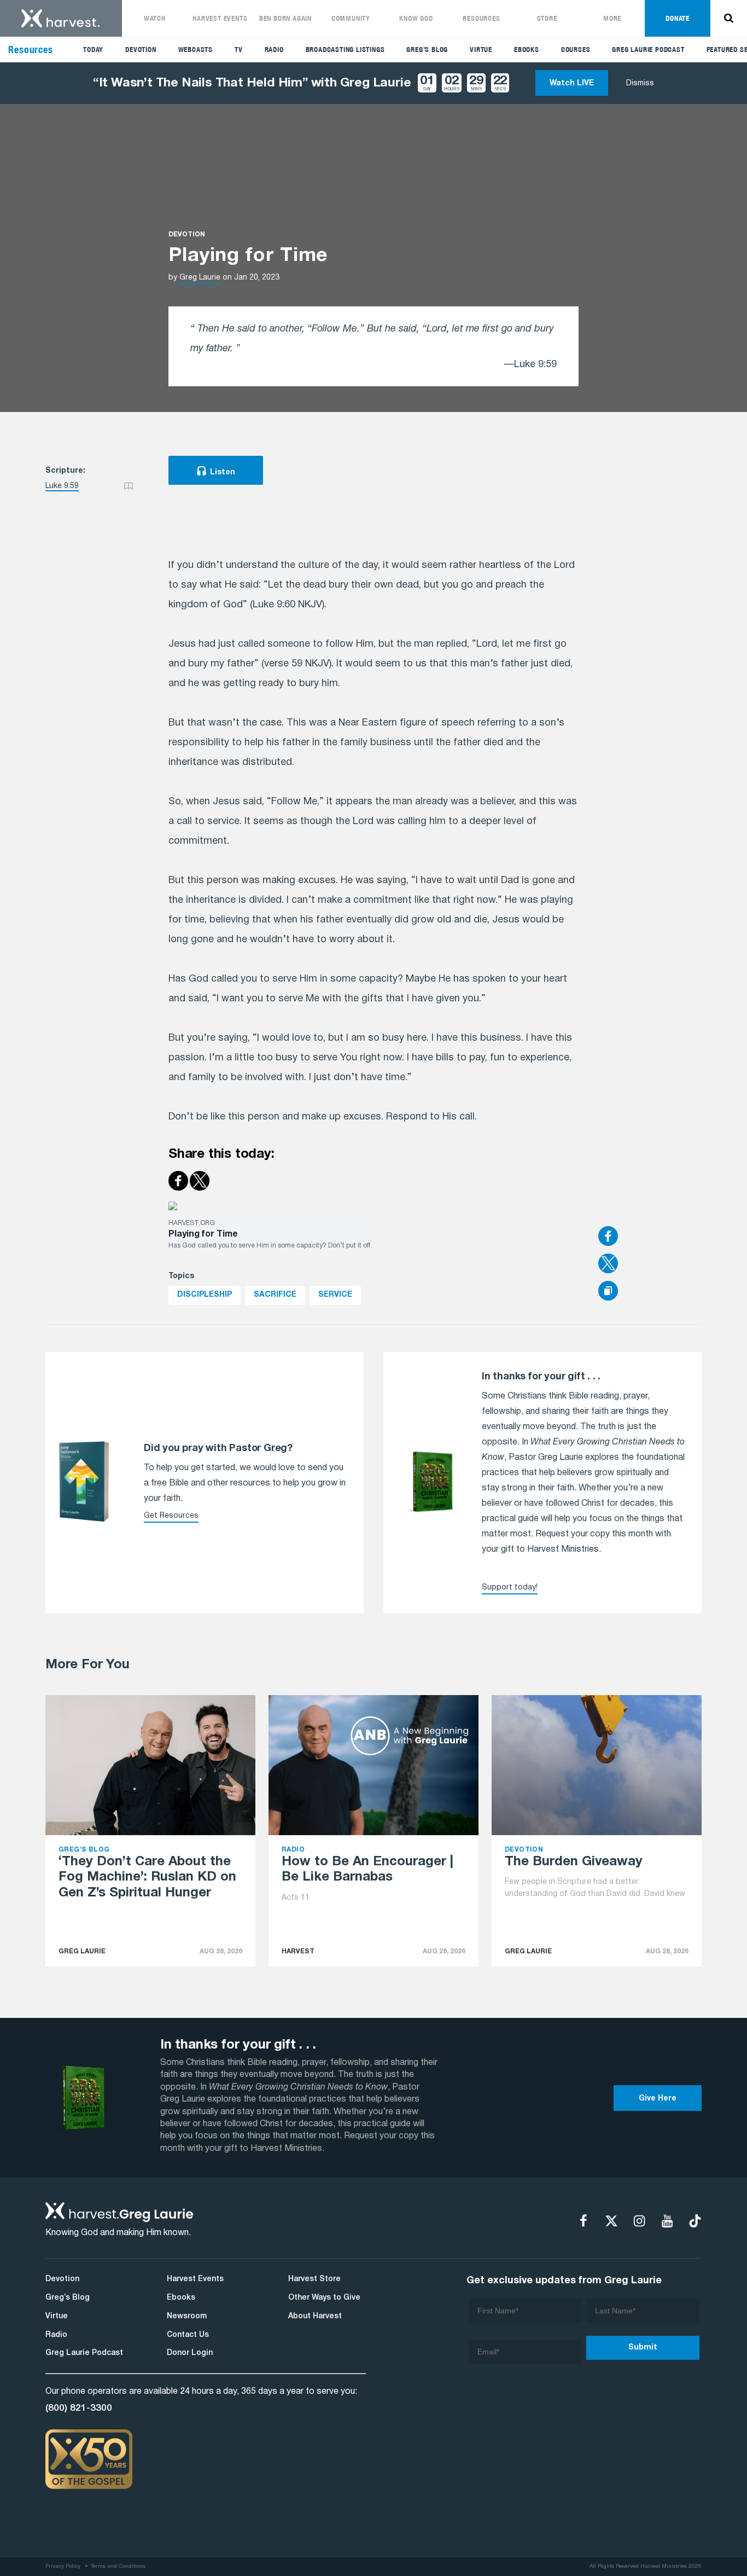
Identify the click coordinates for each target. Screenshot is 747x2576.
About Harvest (315, 2316)
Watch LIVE (572, 83)
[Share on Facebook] (650, 1237)
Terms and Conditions (118, 2566)
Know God (416, 18)
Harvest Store (314, 2279)
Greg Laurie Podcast (648, 50)
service (335, 1295)
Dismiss (640, 83)
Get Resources (171, 1516)
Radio (274, 50)
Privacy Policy (63, 2566)
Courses (576, 50)
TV (239, 50)
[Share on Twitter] (650, 1264)
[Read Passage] (129, 486)
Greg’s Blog (427, 50)
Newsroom (187, 2316)
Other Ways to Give (324, 2298)
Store (547, 18)
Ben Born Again (285, 18)
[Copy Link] (608, 1292)
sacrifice (275, 1295)
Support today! (510, 1588)
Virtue (481, 50)
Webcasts (195, 50)
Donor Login (190, 2353)
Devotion (141, 50)
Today (93, 50)
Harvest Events (220, 18)
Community (351, 18)
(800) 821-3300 (79, 2408)
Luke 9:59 (62, 486)
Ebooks (527, 50)
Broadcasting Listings (345, 50)
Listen (223, 472)
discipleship (205, 1295)
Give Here (658, 2099)
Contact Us (188, 2335)
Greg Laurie (200, 278)
